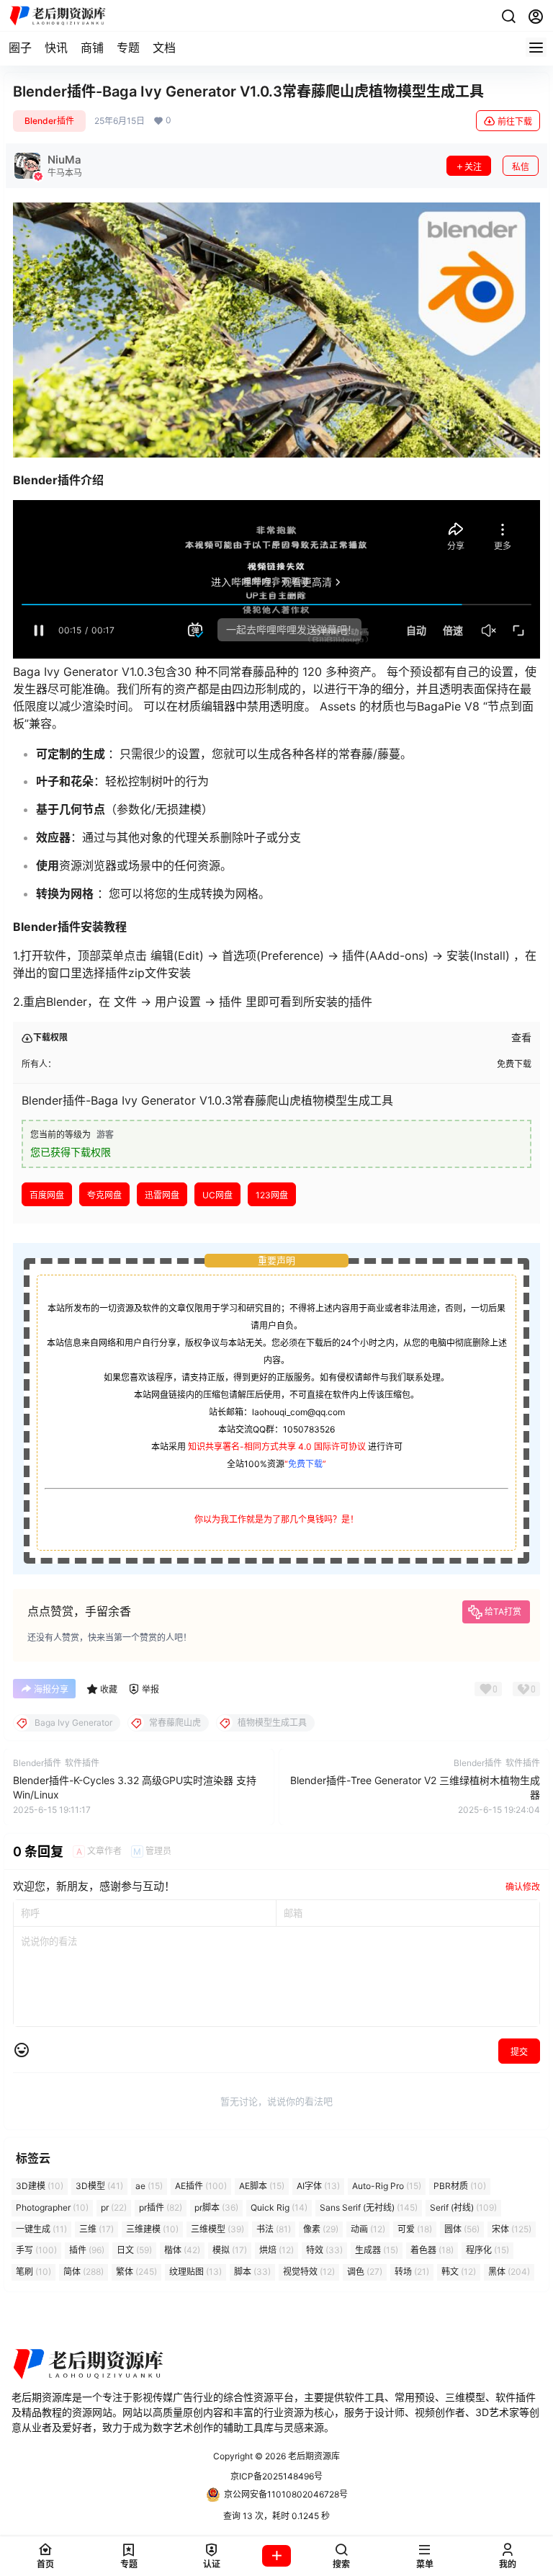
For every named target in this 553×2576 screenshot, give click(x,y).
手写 (36, 2251)
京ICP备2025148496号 (276, 2476)
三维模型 (217, 2229)
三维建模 (152, 2229)
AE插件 (201, 2186)
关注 (473, 167)
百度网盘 (47, 1195)
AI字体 (318, 2186)
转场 (412, 2272)
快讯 (56, 48)
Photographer (52, 2207)
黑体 (509, 2272)
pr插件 (161, 2207)
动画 (368, 2229)
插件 (87, 2251)
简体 (84, 2272)
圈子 (20, 48)
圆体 (462, 2229)
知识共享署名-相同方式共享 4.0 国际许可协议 (277, 1447)
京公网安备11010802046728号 (286, 2494)
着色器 (432, 2251)
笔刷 (33, 2272)
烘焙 (276, 2251)
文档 (164, 48)
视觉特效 (309, 2272)
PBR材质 (460, 2186)
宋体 (512, 2229)
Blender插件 (49, 121)
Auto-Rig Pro (387, 2186)
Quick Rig (279, 2207)
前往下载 (515, 121)
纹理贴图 (195, 2272)
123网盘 (272, 1195)
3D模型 (99, 2186)
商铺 (92, 48)
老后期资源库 (313, 2456)
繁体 (136, 2272)
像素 (321, 2229)
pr (114, 2207)
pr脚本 (216, 2207)
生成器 (377, 2251)
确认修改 (523, 1887)
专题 (128, 48)
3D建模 (40, 2186)
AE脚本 (262, 2186)
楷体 (182, 2251)
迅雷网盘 (162, 1195)
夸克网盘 (104, 1195)
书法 (274, 2229)
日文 (134, 2251)
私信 (521, 167)
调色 (365, 2272)
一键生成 (41, 2229)
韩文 (459, 2272)
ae (149, 2186)
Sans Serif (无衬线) (369, 2207)
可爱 (415, 2229)
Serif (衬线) (463, 2207)
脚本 (252, 2272)
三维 (96, 2229)
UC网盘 (217, 1195)
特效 (324, 2251)
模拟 (230, 2251)
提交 (519, 2052)
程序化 (487, 2251)
